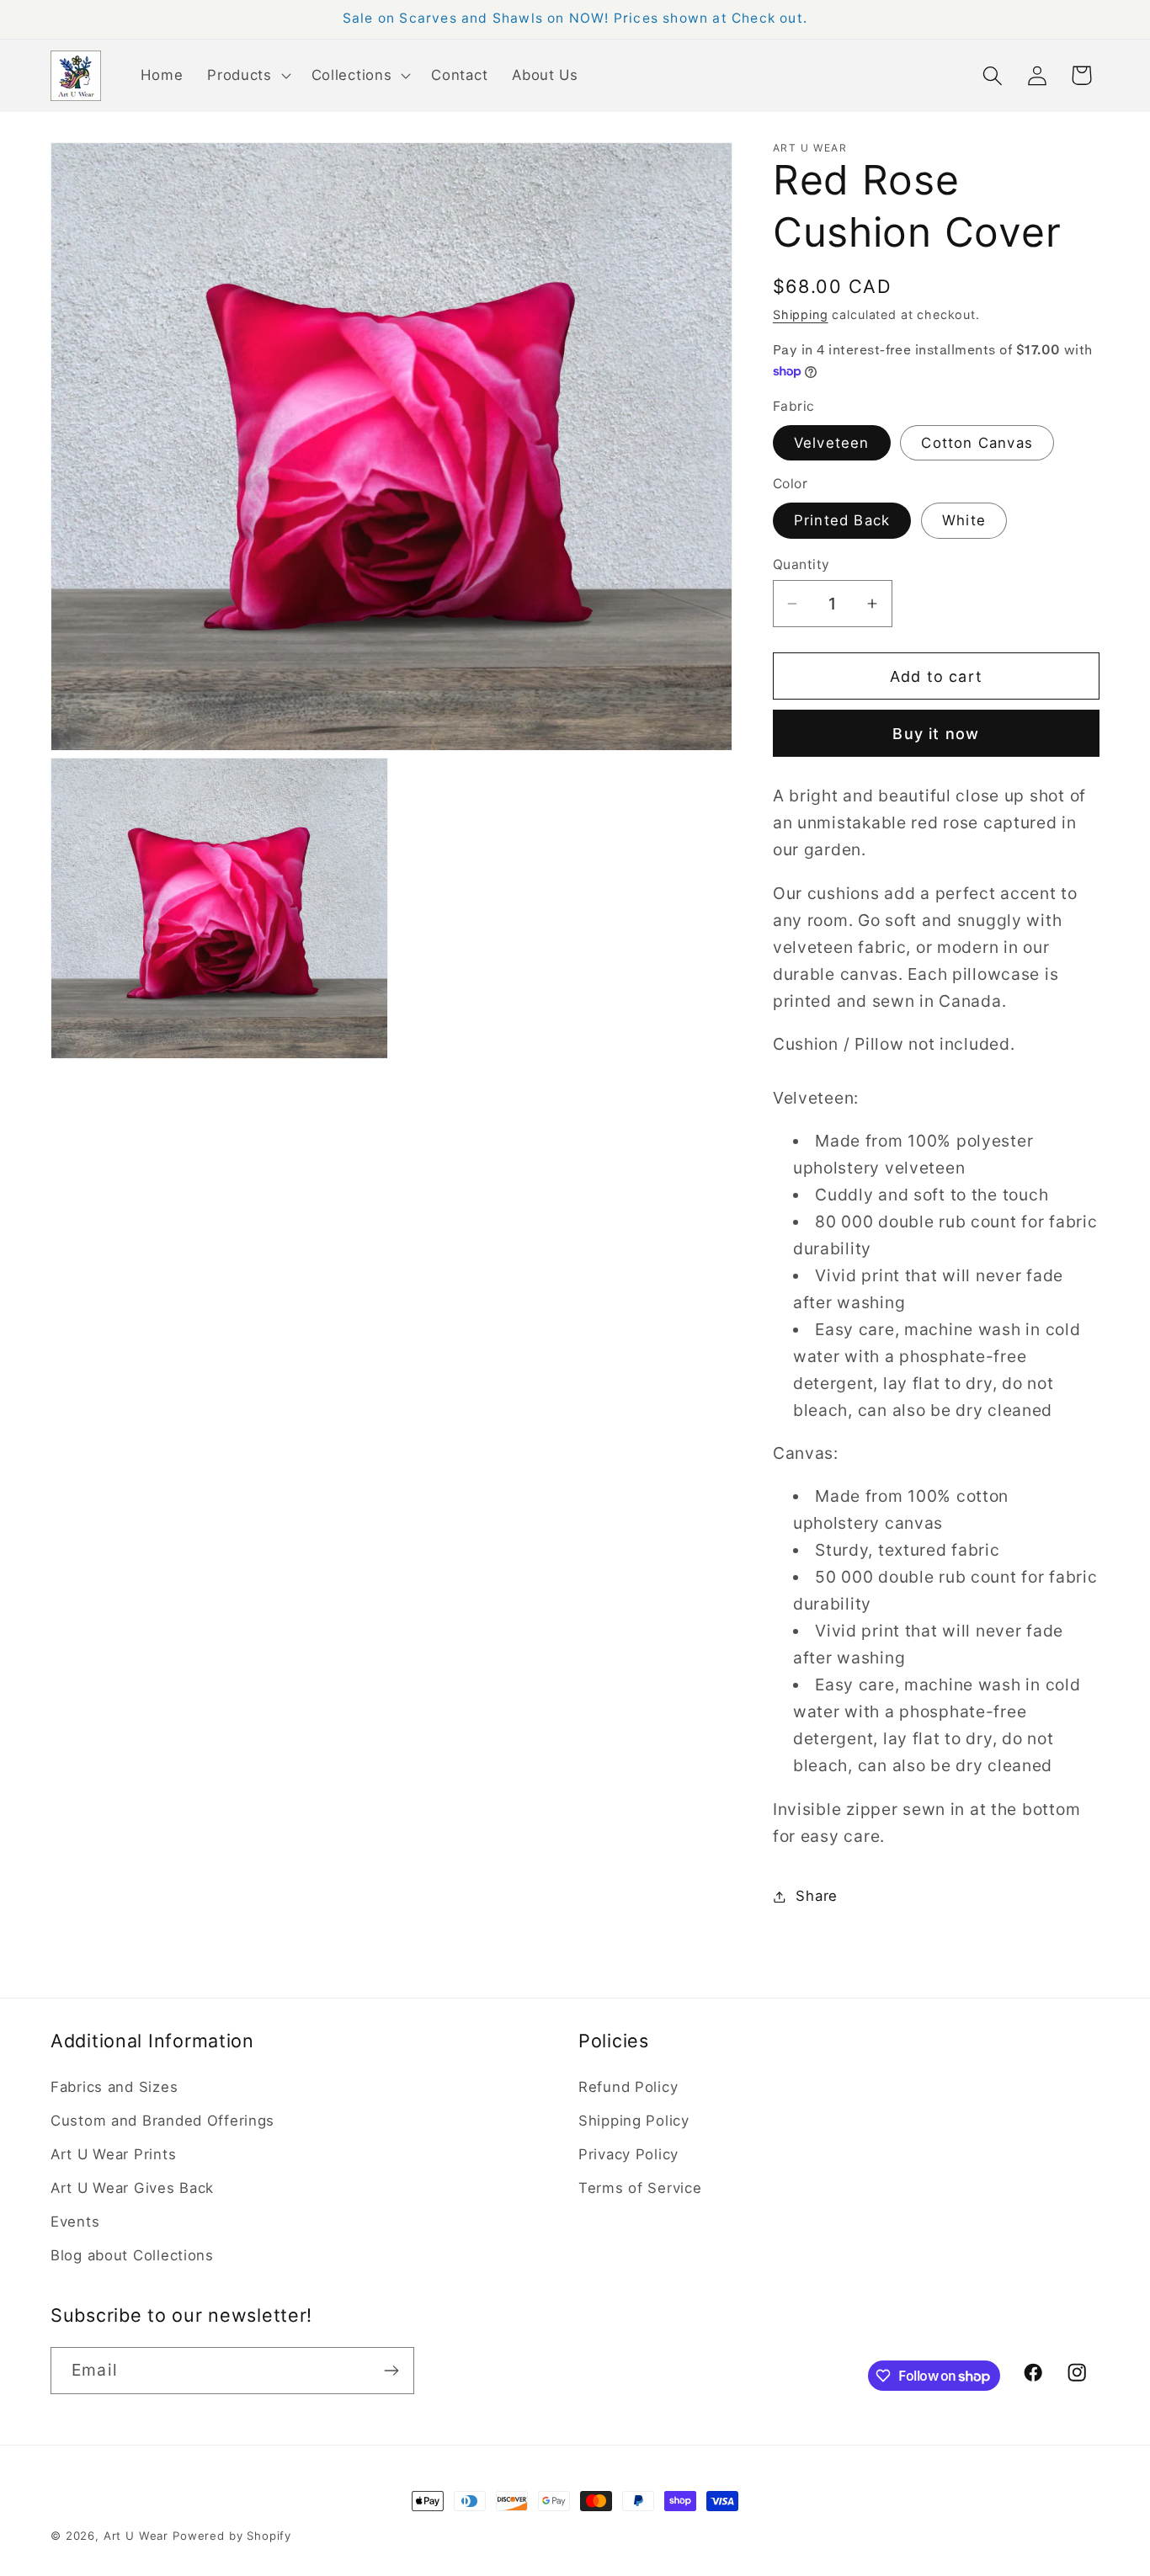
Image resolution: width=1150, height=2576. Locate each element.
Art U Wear (136, 2536)
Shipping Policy (634, 2121)
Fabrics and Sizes (114, 2087)
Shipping (801, 314)
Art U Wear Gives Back (132, 2188)
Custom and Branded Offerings (162, 2121)
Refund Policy (628, 2087)
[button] (248, 76)
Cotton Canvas (977, 443)
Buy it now (936, 734)
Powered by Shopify (232, 2536)
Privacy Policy (628, 2154)
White (964, 520)
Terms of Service (640, 2188)
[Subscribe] (391, 2371)
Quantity (801, 564)
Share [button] (817, 1896)
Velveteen (832, 443)
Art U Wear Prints (113, 2154)
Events (75, 2222)
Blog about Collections (132, 2255)
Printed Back (842, 520)
